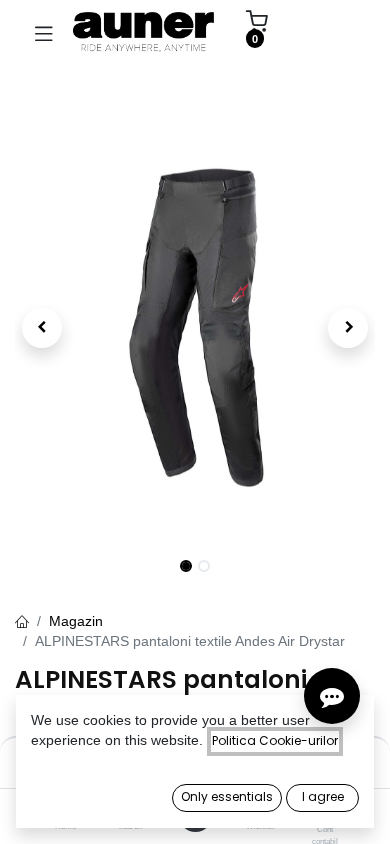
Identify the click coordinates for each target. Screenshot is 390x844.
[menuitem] (324, 32)
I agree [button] (323, 796)
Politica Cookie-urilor (275, 740)
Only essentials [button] (227, 796)
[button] (42, 328)
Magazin (76, 621)
